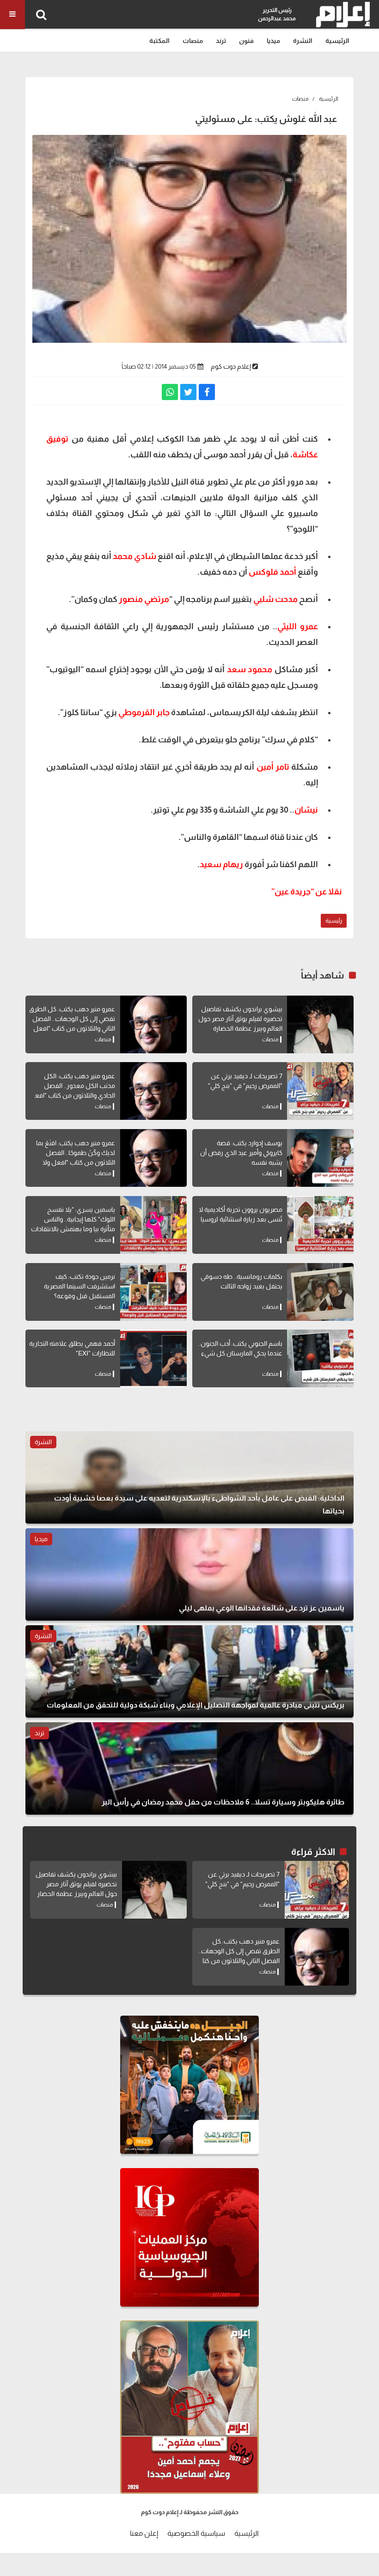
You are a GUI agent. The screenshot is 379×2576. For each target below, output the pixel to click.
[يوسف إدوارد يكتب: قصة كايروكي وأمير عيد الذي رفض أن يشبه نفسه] (320, 1158)
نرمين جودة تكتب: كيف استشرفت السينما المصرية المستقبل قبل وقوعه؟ (79, 1286)
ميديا (273, 41)
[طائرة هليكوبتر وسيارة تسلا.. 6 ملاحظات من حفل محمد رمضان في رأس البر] (189, 1768)
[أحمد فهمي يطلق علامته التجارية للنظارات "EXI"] (153, 1358)
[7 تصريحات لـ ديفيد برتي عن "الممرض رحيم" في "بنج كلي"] (320, 1091)
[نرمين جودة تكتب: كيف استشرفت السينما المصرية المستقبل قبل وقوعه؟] (153, 1292)
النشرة (303, 41)
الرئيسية (337, 41)
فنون (246, 41)
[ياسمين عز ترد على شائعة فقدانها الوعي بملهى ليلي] (189, 1574)
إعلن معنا (144, 2533)
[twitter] (188, 392)
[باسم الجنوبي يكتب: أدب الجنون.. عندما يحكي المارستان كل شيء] (320, 1358)
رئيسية (334, 920)
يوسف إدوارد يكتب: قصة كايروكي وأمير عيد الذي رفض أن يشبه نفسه (241, 1153)
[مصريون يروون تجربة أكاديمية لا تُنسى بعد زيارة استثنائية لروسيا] (320, 1225)
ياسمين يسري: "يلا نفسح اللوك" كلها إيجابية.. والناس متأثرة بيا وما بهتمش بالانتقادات (73, 1219)
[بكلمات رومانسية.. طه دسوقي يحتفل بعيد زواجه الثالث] (320, 1292)
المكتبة (159, 41)
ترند (221, 41)
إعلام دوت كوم (231, 366)
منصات (193, 41)
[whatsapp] (170, 392)
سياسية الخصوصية (196, 2533)
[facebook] (207, 392)
